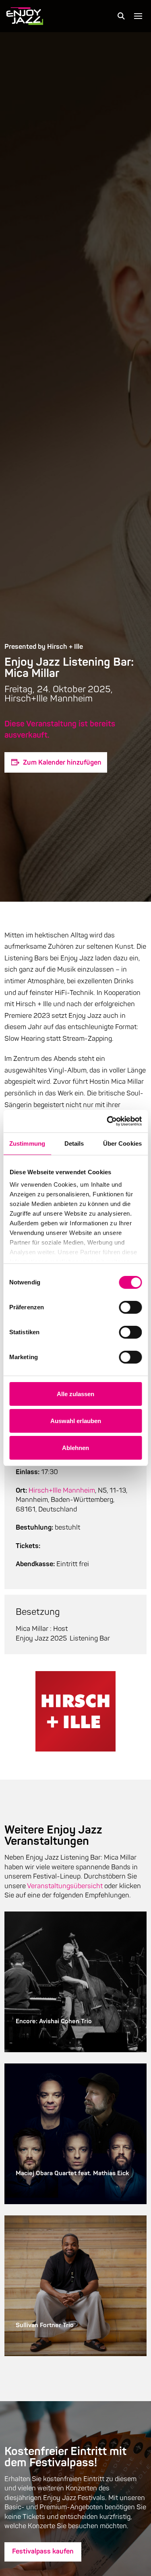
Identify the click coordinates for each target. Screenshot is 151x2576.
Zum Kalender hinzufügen (62, 762)
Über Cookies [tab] (122, 1143)
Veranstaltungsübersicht (65, 1886)
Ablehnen (75, 1448)
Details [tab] (74, 1143)
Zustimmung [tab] (27, 1143)
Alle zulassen (75, 1394)
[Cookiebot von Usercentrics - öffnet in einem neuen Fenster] (108, 1121)
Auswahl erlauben (76, 1421)
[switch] (130, 1307)
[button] (121, 16)
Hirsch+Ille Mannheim (62, 1490)
